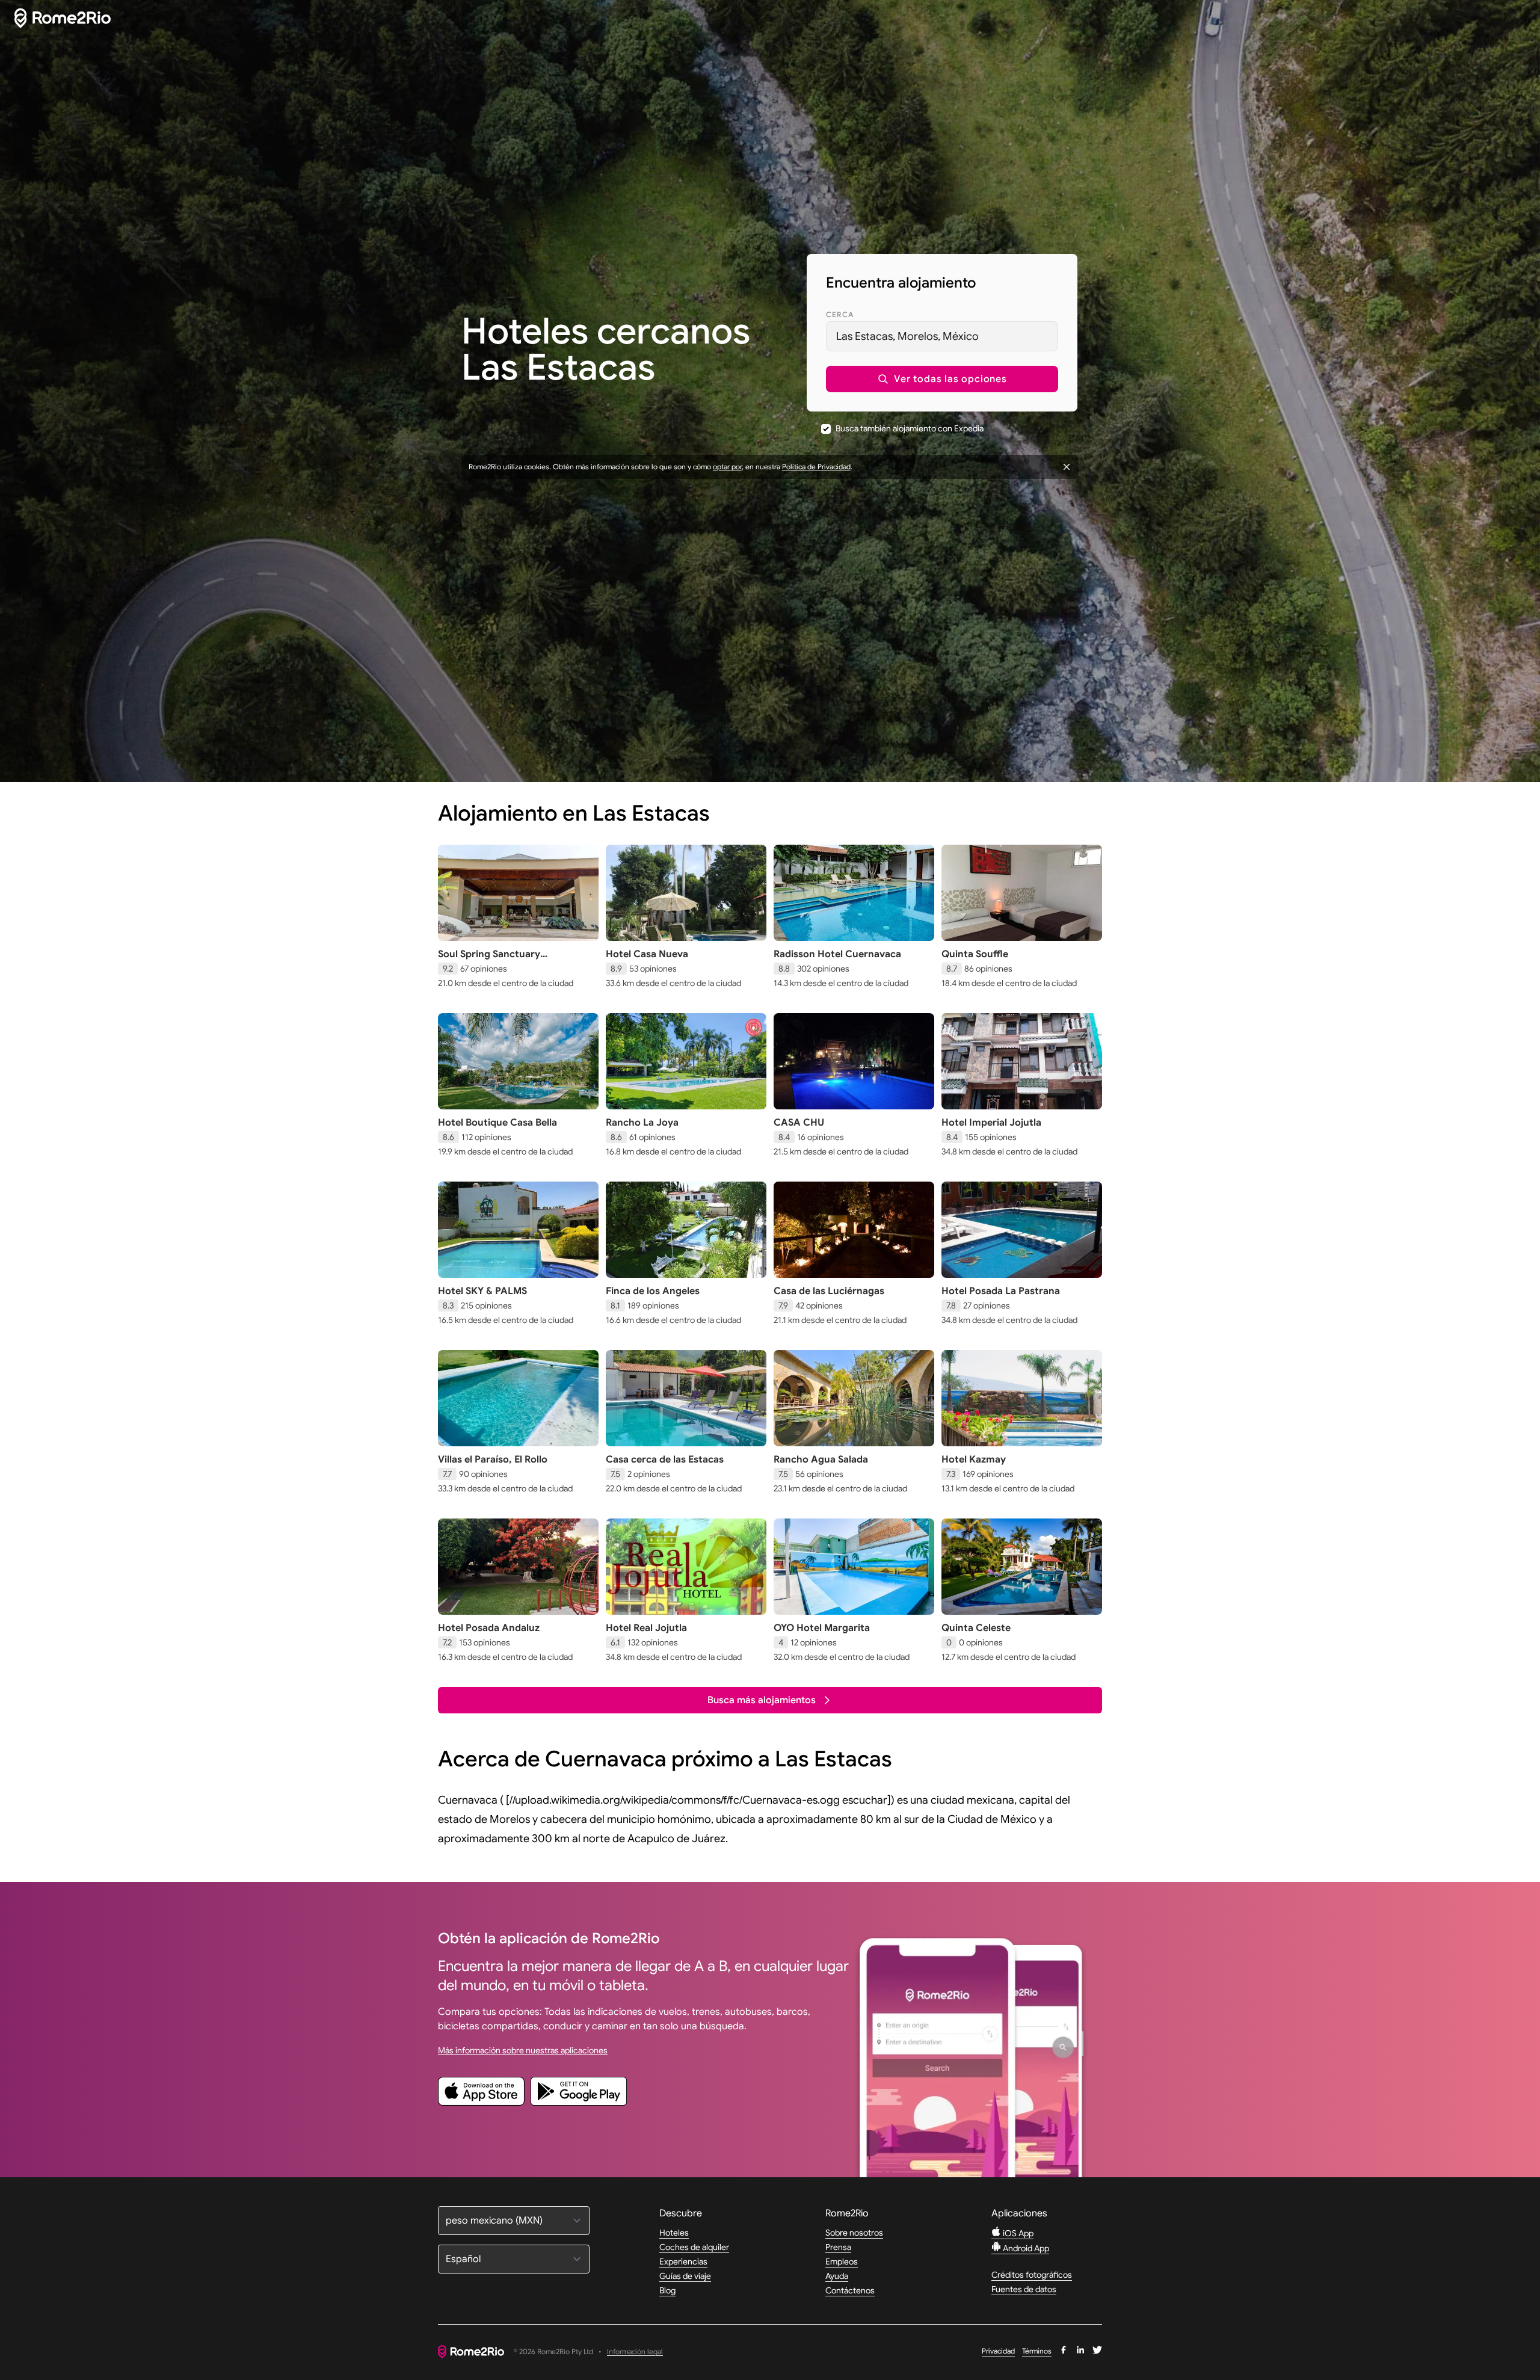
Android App (1025, 2248)
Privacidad (998, 2351)
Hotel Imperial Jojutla (991, 1123)
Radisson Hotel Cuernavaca (837, 954)
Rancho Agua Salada (821, 1460)
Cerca (840, 314)
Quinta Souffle (975, 954)
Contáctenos (850, 2290)
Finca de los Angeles (653, 1291)
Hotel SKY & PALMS (482, 1291)
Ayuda (837, 2276)
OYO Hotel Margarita (822, 1628)
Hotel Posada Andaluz (489, 1628)
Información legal (635, 2352)
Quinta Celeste (976, 1628)
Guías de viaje (685, 2276)
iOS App (1017, 2233)
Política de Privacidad (816, 467)
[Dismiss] (1067, 467)
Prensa (838, 2247)
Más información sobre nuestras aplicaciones (523, 2050)
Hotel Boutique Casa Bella (497, 1123)
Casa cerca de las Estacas (665, 1460)
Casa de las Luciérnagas (829, 1291)
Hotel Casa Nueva (647, 954)
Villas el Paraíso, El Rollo (493, 1460)
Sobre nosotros (854, 2233)
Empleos (842, 2261)
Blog (667, 2290)
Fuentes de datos (1024, 2289)
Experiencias (683, 2261)
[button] (942, 379)
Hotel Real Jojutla (646, 1628)
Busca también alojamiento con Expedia (910, 428)
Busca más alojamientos (762, 1700)
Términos (1037, 2351)
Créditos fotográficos (1032, 2275)
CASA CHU (799, 1123)
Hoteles (674, 2233)
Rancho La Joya (642, 1123)
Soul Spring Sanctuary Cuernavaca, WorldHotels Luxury (515, 960)
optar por (727, 467)
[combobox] (942, 336)
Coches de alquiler (694, 2247)
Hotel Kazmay (974, 1460)
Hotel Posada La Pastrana (1001, 1291)
